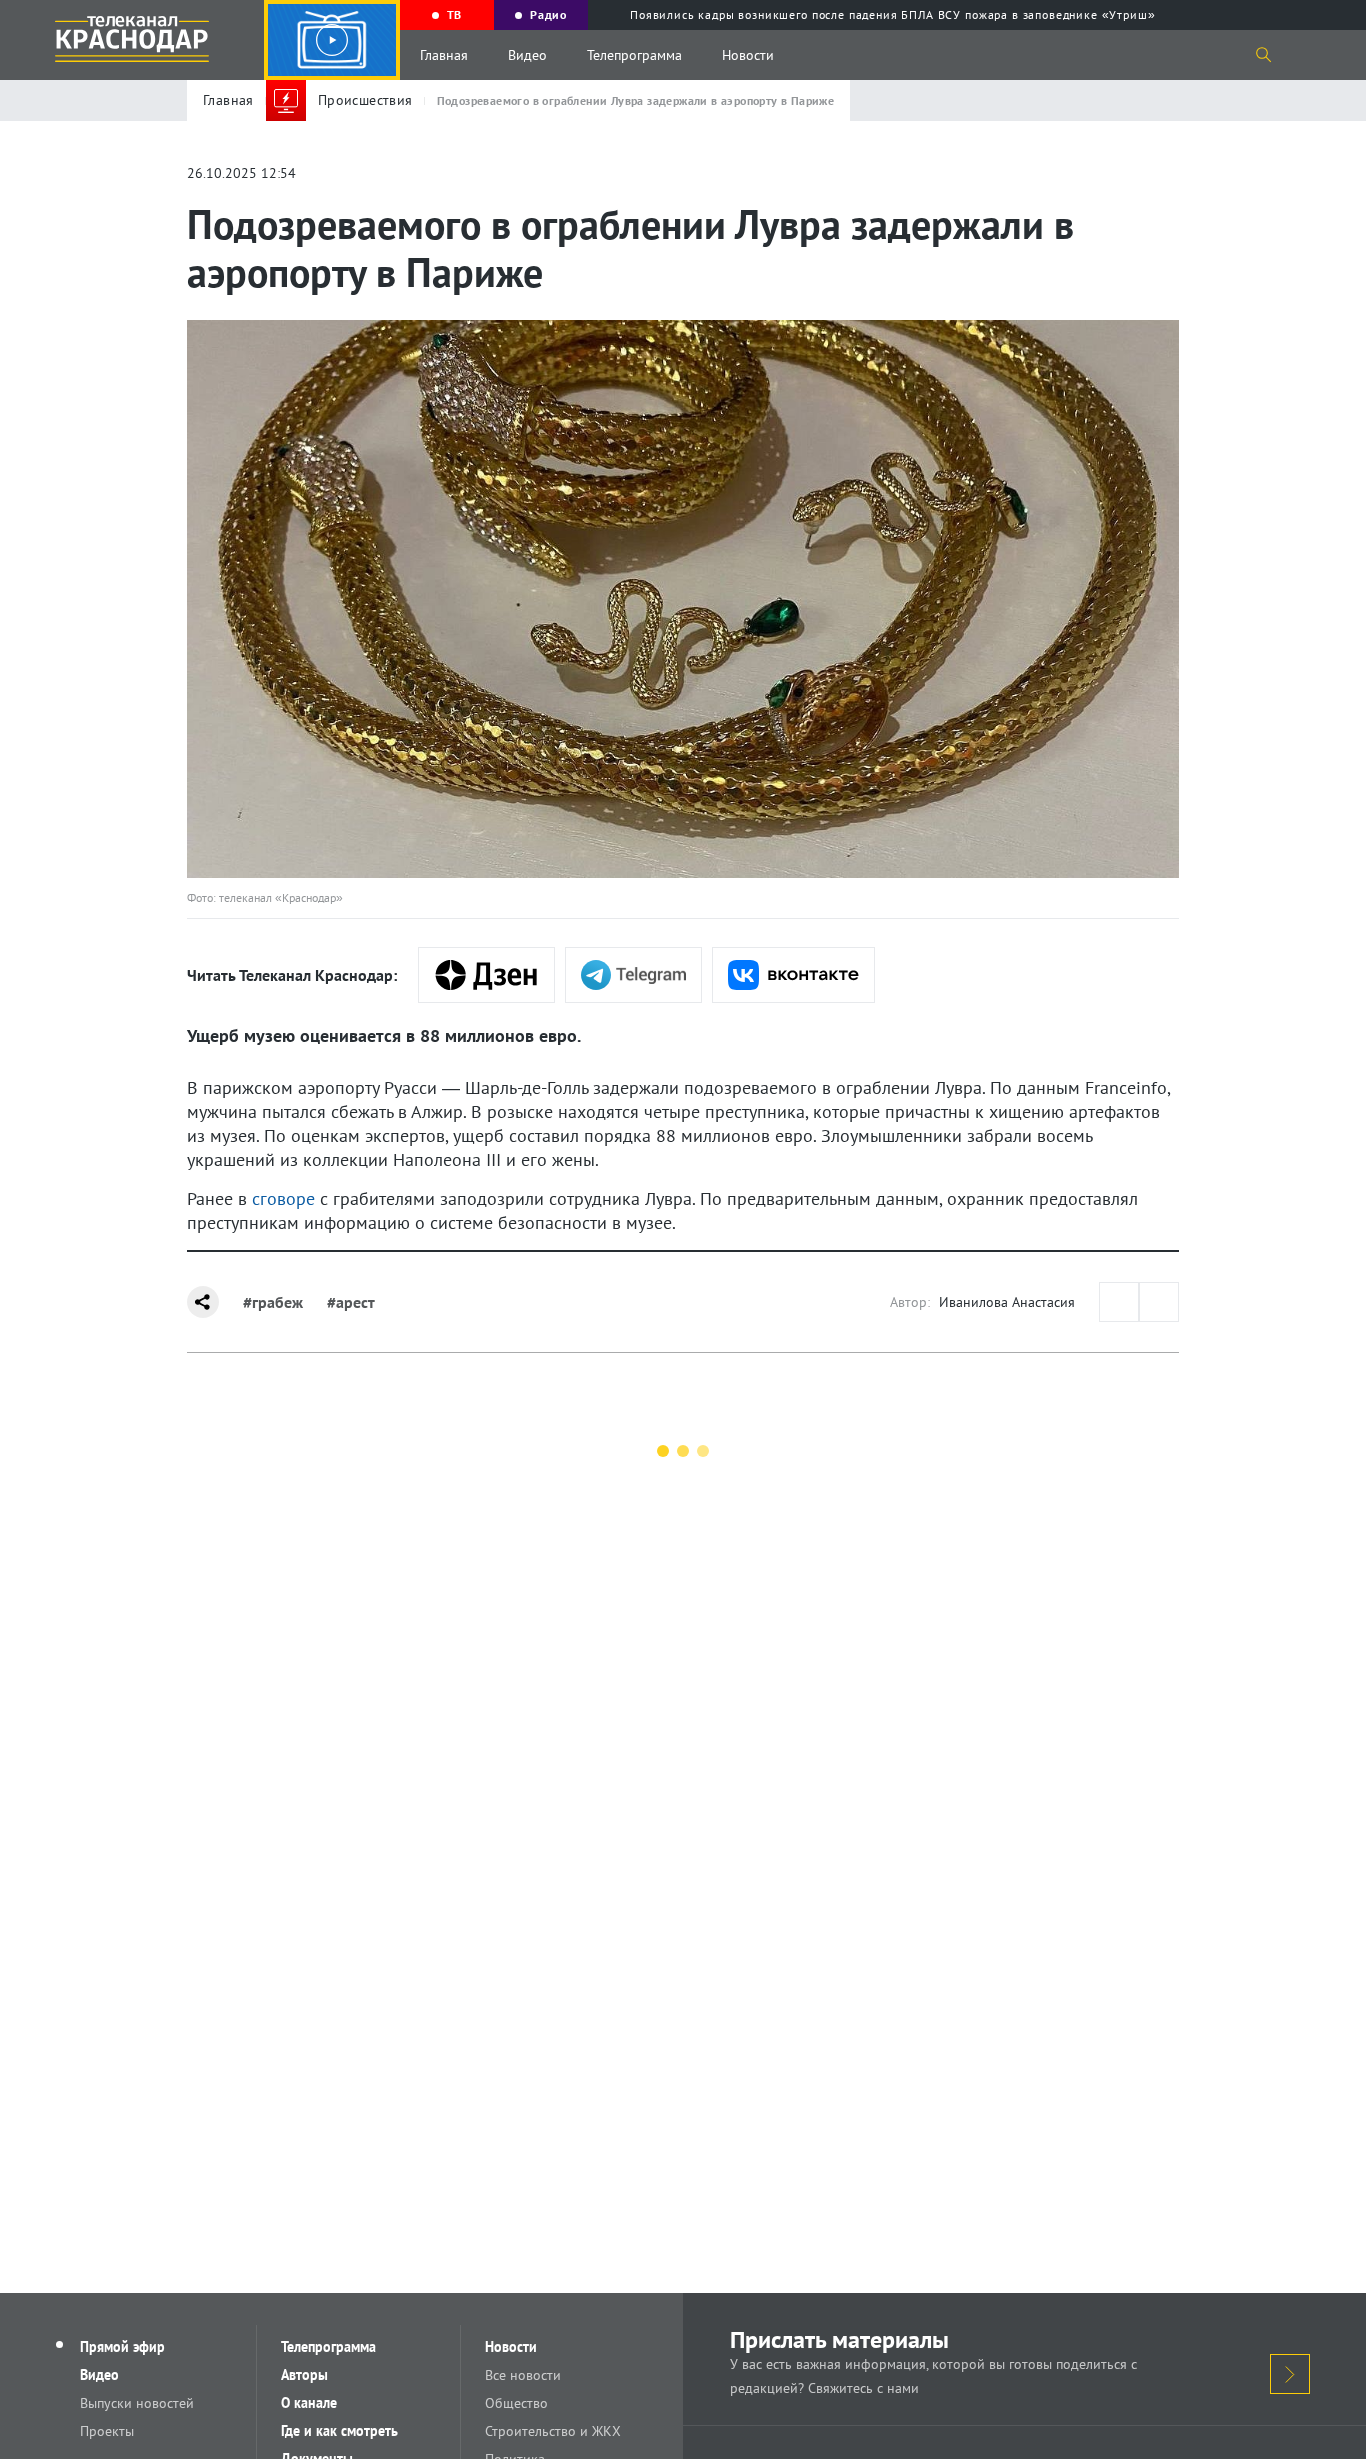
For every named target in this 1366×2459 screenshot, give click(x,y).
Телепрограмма (634, 55)
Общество (516, 2403)
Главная (444, 55)
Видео (527, 55)
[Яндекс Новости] (486, 975)
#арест (351, 1302)
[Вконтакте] (793, 975)
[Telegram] (633, 975)
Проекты (107, 2431)
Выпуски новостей (137, 2403)
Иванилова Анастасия (1007, 1302)
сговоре (283, 1198)
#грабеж (273, 1302)
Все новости (523, 2375)
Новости (748, 55)
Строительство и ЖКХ (553, 2431)
